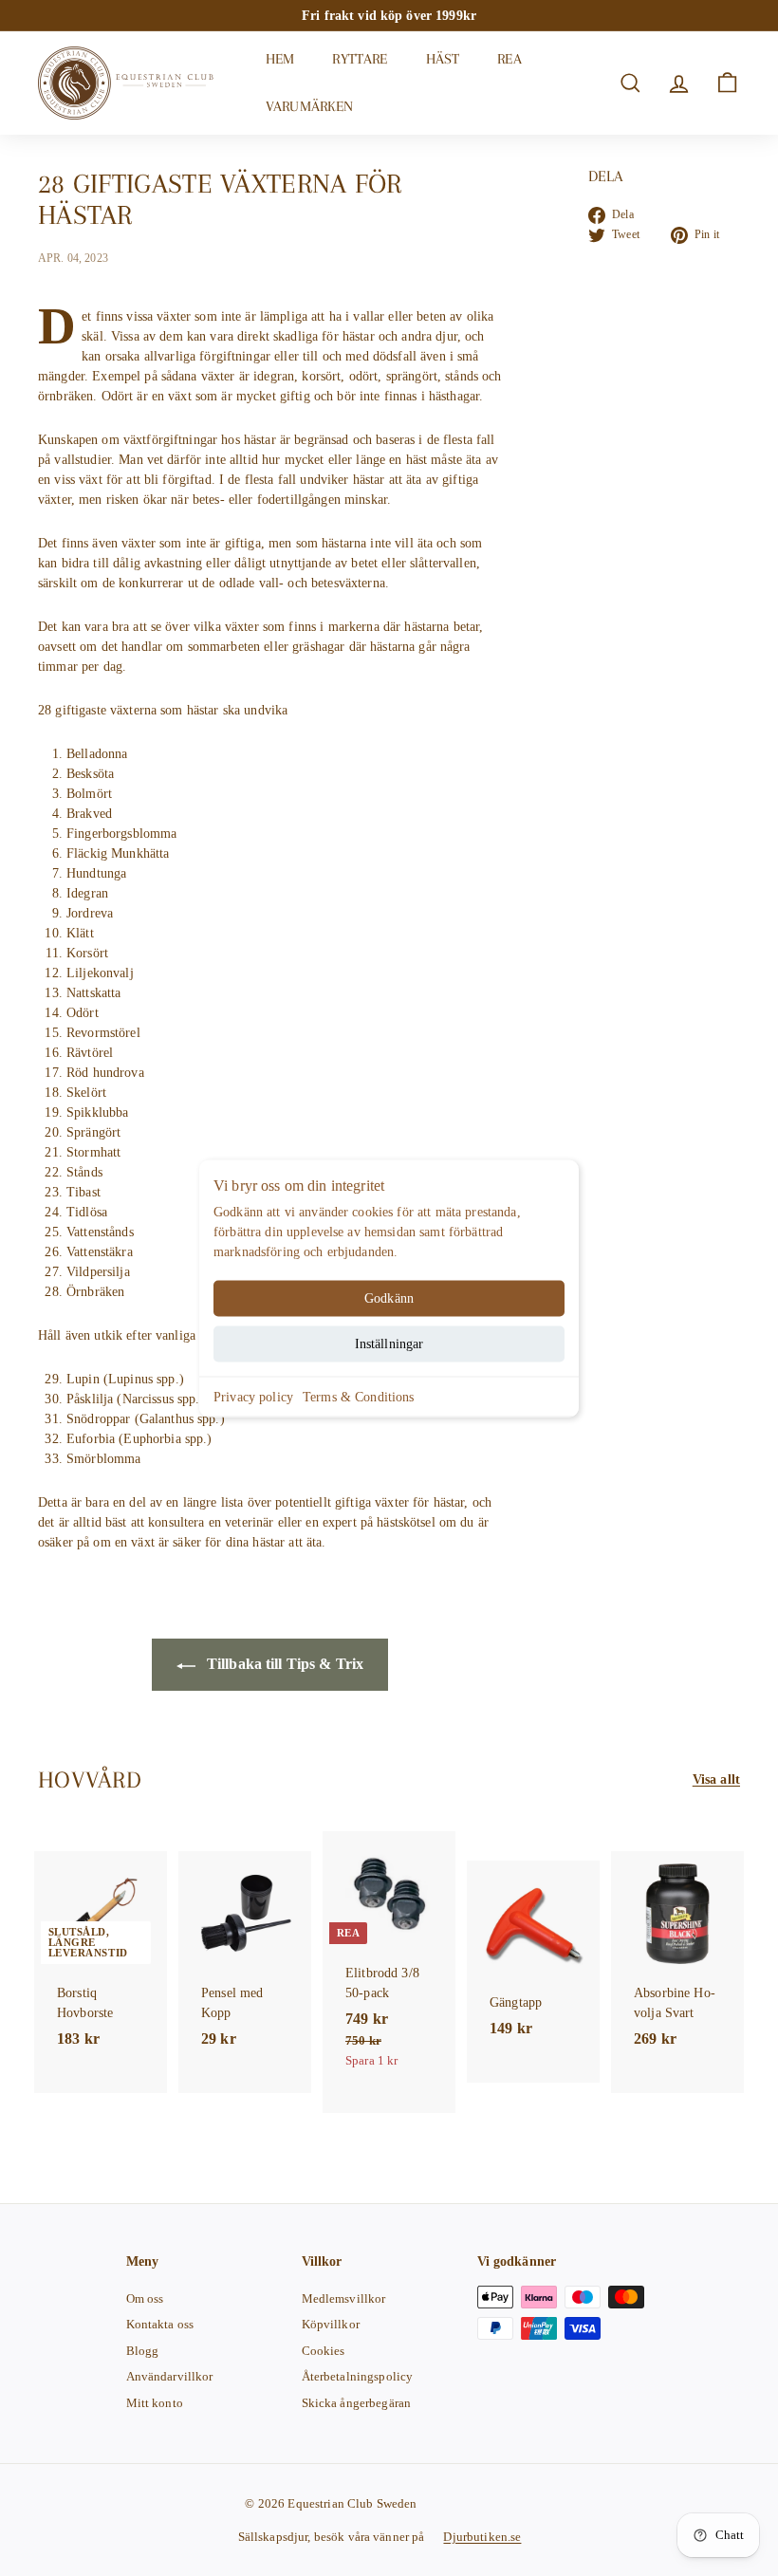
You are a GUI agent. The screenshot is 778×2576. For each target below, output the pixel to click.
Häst (443, 59)
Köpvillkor (331, 2324)
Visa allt (716, 1779)
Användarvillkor (170, 2376)
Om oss (145, 2298)
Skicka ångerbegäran (357, 2403)
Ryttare (360, 59)
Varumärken (310, 106)
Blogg (143, 2351)
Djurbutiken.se (482, 2537)
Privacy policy (253, 1396)
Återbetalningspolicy (358, 2376)
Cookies (324, 2351)
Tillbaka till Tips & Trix (284, 1664)
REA (509, 59)
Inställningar (389, 1343)
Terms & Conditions (359, 1396)
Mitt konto (155, 2403)
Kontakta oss (160, 2324)
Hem (280, 59)
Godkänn (389, 1297)
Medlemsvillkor (344, 2298)
